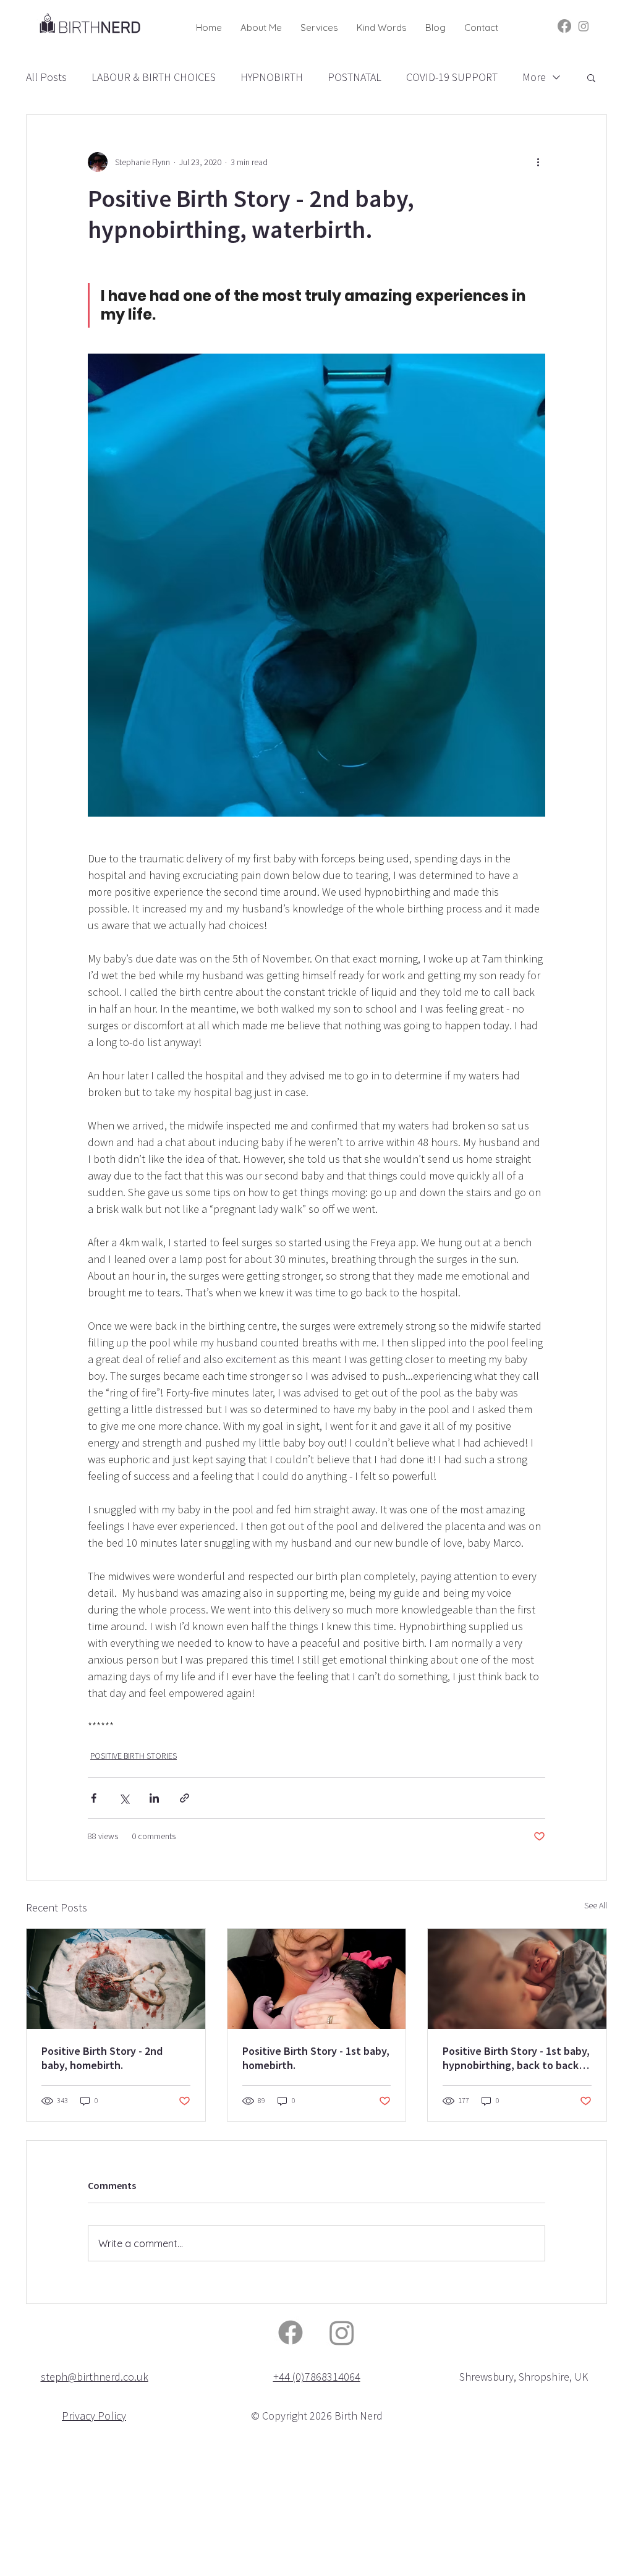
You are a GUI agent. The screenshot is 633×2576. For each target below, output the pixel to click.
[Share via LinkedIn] (154, 1798)
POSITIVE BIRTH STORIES (134, 1756)
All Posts (46, 77)
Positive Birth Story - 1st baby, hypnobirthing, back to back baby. (516, 2058)
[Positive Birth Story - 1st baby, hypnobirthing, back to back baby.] (517, 1979)
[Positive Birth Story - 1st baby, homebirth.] (317, 1979)
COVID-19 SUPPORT (452, 77)
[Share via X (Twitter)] (124, 1798)
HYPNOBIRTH (272, 77)
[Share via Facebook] (94, 1798)
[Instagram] (584, 26)
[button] (319, 25)
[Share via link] (185, 1798)
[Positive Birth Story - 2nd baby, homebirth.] (116, 1979)
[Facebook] (564, 26)
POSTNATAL (355, 77)
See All (596, 1905)
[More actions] (538, 162)
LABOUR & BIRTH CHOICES (154, 77)
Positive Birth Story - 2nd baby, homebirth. (102, 2058)
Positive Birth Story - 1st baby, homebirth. (316, 2058)
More (534, 77)
